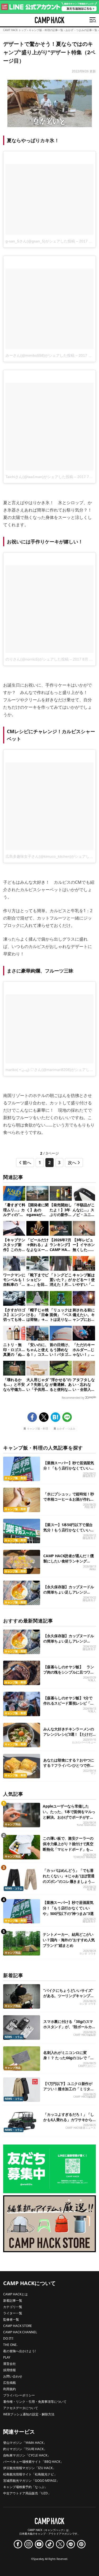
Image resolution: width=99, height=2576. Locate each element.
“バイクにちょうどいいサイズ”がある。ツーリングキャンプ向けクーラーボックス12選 (69, 1996)
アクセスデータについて (21, 2408)
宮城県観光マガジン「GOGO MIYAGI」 (31, 2481)
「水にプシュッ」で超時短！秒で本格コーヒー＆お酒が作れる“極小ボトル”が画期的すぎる (69, 1499)
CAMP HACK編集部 (85, 2035)
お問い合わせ (13, 2376)
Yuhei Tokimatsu (86, 1825)
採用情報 (10, 2370)
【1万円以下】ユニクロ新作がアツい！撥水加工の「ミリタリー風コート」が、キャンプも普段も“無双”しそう (69, 2091)
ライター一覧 (13, 2313)
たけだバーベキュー (84, 1742)
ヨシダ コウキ (88, 1954)
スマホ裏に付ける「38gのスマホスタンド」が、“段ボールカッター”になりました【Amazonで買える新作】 (69, 2029)
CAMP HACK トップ (15, 30)
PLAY (7, 2357)
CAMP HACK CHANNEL (20, 2332)
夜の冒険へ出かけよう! (19, 2351)
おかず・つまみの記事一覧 (81, 30)
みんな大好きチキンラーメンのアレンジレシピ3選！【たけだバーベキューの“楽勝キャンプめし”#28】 (69, 1737)
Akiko (93, 1569)
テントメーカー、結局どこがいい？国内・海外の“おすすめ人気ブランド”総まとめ (69, 1940)
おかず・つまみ (66, 1429)
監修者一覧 (11, 2319)
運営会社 (10, 2364)
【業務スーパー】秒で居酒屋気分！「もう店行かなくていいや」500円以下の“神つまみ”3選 (69, 1468)
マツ (93, 1773)
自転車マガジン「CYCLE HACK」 (27, 2455)
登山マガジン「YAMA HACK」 (25, 2443)
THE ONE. (10, 2345)
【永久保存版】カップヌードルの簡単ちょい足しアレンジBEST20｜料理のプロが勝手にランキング (69, 1595)
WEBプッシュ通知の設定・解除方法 (29, 2414)
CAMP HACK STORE (18, 2326)
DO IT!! (8, 2338)
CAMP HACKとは (15, 2294)
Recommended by (73, 1398)
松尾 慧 (91, 1889)
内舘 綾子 (90, 1507)
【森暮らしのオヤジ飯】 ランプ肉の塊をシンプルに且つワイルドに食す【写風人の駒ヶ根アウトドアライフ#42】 (69, 1675)
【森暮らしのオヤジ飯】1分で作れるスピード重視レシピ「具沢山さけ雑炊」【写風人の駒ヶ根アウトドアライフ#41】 (69, 1706)
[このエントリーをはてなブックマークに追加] (55, 1417)
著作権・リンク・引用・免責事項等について (35, 2402)
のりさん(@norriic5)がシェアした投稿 (37, 659)
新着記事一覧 (13, 2300)
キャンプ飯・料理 (37, 1429)
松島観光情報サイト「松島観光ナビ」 (30, 2474)
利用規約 (10, 2389)
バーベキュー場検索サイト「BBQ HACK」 (33, 2462)
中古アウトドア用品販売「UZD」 (27, 2493)
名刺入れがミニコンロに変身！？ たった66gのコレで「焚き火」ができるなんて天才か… (69, 2058)
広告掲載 (10, 2383)
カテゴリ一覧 (13, 2307)
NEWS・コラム (14, 1888)
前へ (27, 1163)
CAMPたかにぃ (87, 2066)
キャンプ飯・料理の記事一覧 (46, 30)
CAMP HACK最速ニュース (81, 2128)
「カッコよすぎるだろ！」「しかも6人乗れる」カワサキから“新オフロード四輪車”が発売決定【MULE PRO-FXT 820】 (69, 2122)
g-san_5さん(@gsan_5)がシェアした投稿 (40, 241)
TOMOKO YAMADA (85, 1857)
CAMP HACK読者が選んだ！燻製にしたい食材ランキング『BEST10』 (68, 1561)
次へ (72, 1163)
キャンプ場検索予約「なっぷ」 (25, 2487)
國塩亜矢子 (89, 1476)
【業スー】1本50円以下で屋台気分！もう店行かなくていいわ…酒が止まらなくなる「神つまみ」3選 (68, 1533)
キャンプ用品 (13, 1824)
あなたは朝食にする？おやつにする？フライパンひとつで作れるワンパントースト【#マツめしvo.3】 (69, 1768)
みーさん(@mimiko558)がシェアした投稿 (40, 355)
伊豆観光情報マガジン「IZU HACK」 (29, 2468)
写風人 (92, 1680)
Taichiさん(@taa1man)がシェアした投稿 (39, 477)
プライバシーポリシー (19, 2395)
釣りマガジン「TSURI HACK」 (25, 2449)
